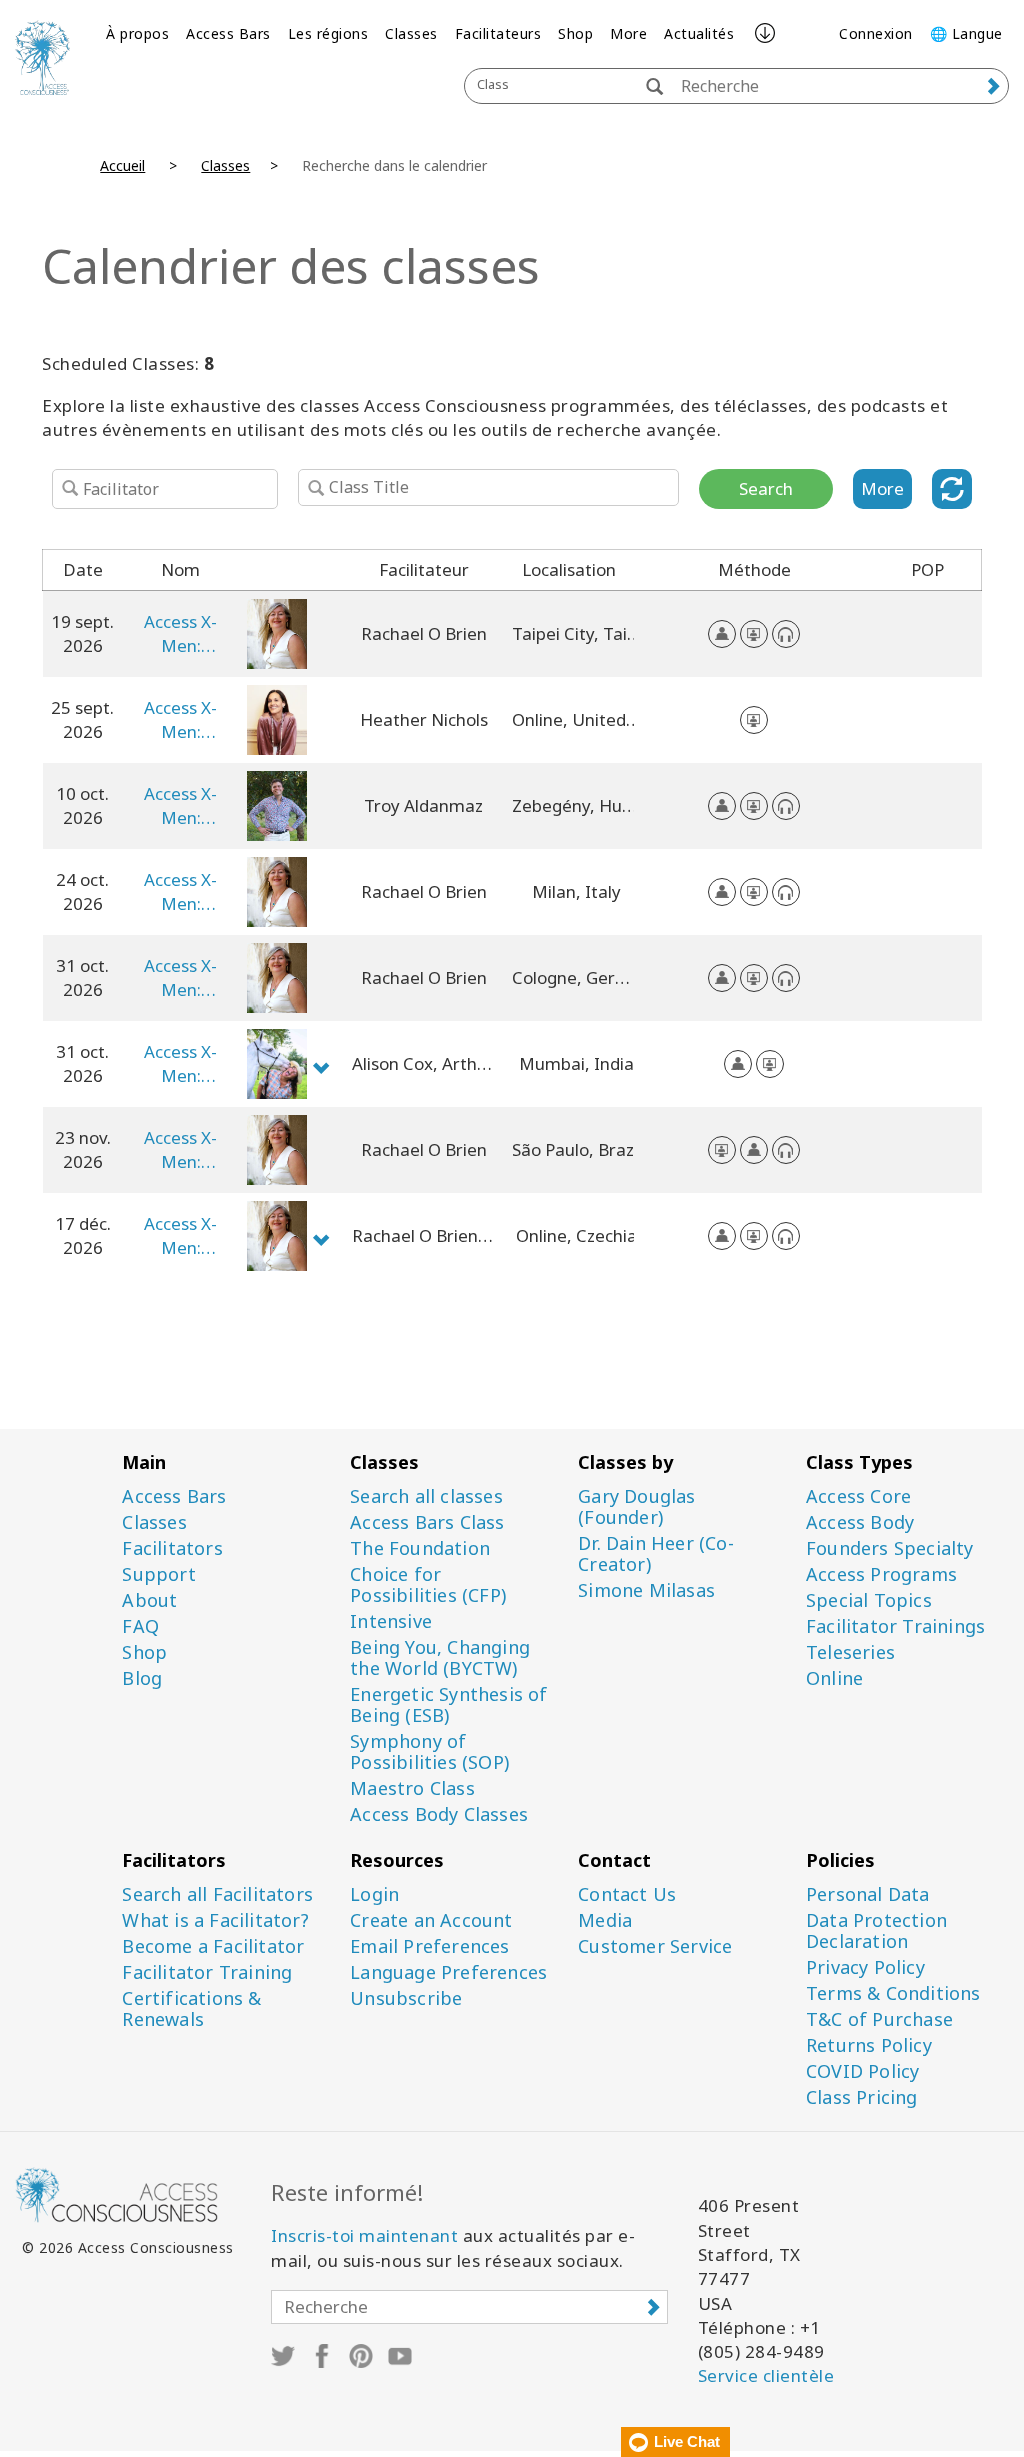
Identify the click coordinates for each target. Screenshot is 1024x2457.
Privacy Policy (865, 1967)
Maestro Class (412, 1788)
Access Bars (228, 33)
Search (766, 488)
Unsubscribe (406, 1998)
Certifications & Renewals (191, 2009)
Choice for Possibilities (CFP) (428, 1585)
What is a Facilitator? (215, 1920)
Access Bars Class (427, 1522)
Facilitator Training (207, 1972)
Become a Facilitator (213, 1946)
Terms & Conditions (893, 1993)
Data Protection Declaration (876, 1931)
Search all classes (426, 1496)
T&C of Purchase (879, 2019)
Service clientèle (766, 2375)
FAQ (140, 1626)
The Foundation (420, 1548)
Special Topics (869, 1600)
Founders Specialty (890, 1548)
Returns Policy (869, 2045)
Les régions (328, 33)
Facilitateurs (498, 33)
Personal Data (868, 1894)
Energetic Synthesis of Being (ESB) (448, 1705)
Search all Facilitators (217, 1894)
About (149, 1600)
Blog (142, 1678)
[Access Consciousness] (42, 57)
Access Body (860, 1522)
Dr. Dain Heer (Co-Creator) (656, 1554)
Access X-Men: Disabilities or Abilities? (180, 634)
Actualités (699, 33)
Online (834, 1678)
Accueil (122, 165)
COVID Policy (862, 2071)
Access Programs (881, 1574)
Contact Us (627, 1894)
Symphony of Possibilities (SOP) (429, 1752)
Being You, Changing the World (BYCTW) (440, 1658)
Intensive (391, 1621)
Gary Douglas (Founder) (636, 1507)
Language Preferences (448, 1972)
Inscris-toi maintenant (364, 2235)
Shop (575, 33)
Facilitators (172, 1548)
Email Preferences (429, 1946)
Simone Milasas (646, 1590)
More (628, 33)
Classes (411, 33)
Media (605, 1920)
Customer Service (655, 1946)
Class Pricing (862, 2097)
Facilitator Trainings (895, 1626)
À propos (137, 33)
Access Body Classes (439, 1814)
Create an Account (431, 1920)
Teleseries (850, 1652)
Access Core (858, 1496)
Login (374, 1894)
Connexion (876, 33)
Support (158, 1574)
